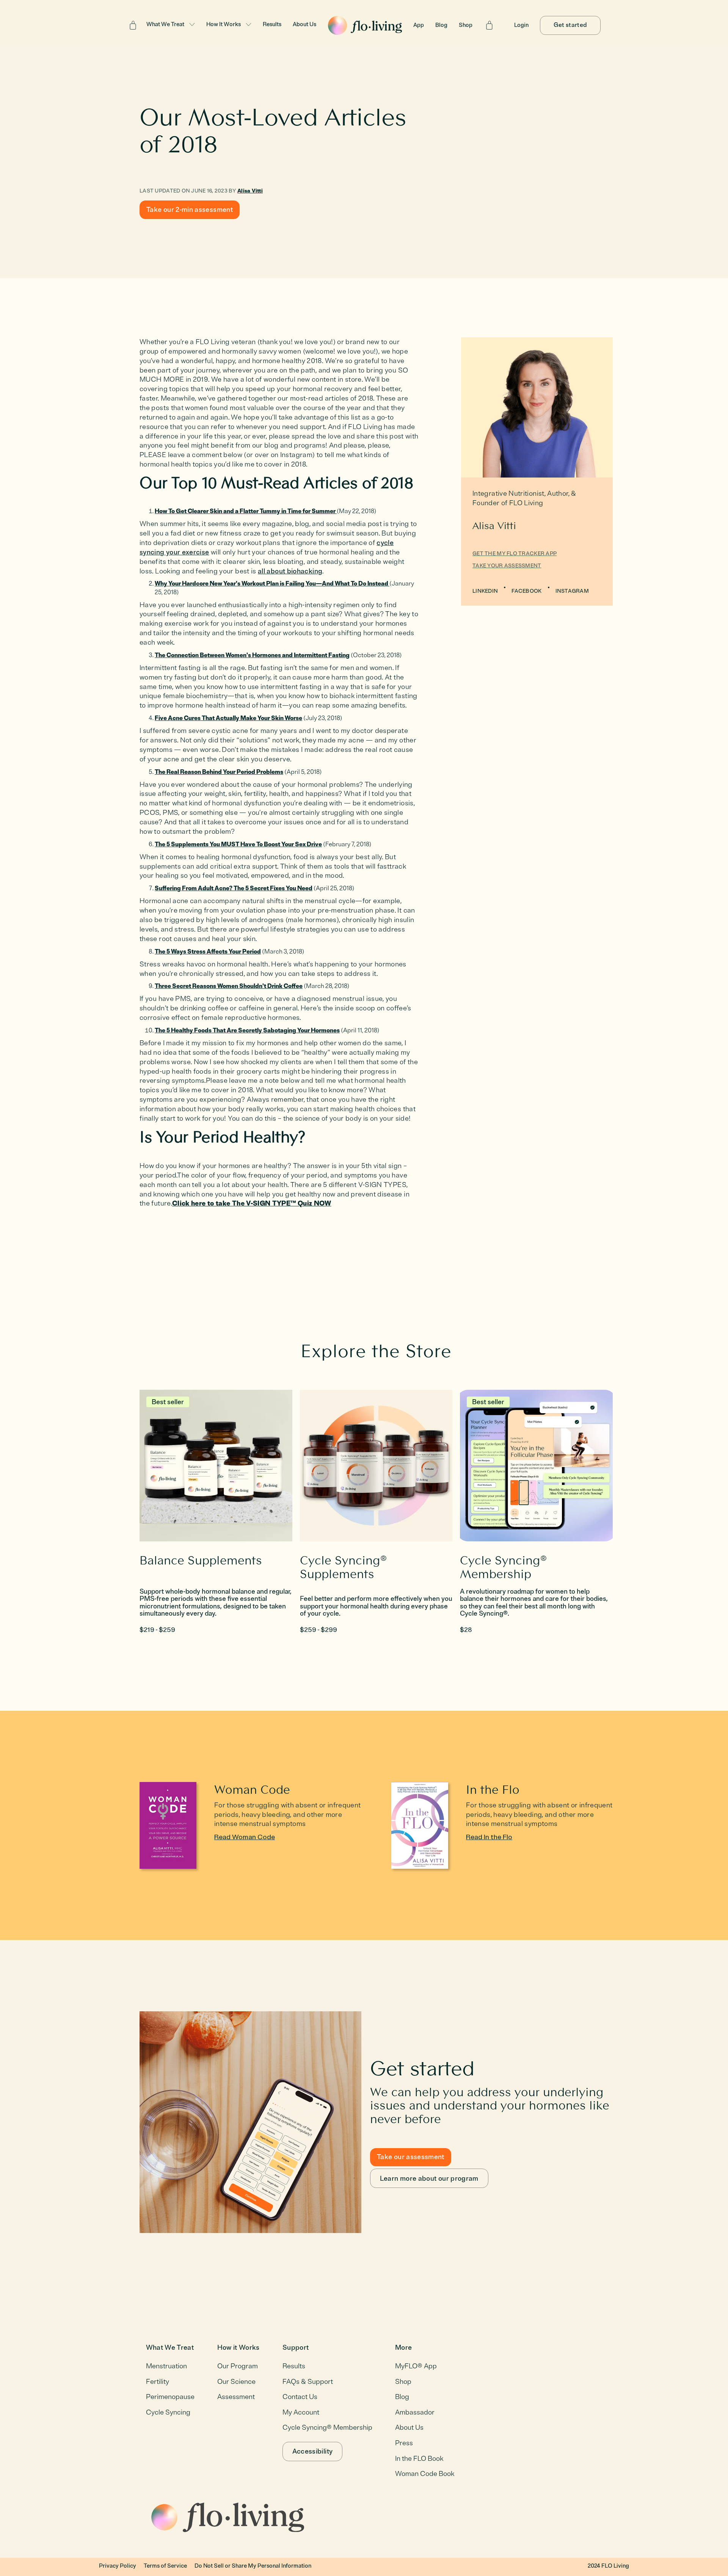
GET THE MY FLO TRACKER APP (515, 554)
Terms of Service (165, 2566)
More (403, 2348)
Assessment (236, 2397)
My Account (301, 2412)
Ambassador (415, 2412)
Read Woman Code (245, 1837)
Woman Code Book (425, 2474)
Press (404, 2443)
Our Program (238, 2366)
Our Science (236, 2382)
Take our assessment (411, 2157)
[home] (365, 25)
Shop (466, 25)
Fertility (158, 2382)
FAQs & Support (308, 2382)
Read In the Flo (489, 1837)
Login (521, 25)
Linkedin (485, 591)
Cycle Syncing (168, 2412)
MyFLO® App (416, 2366)
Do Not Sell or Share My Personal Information (253, 2566)
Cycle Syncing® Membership (327, 2427)
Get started (570, 25)
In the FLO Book (419, 2459)
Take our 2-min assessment (190, 210)
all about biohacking (290, 571)
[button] (171, 25)
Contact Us (300, 2397)
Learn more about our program (429, 2178)
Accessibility (313, 2451)
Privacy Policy (118, 2566)
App (419, 25)
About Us (304, 24)
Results (272, 24)
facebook (526, 591)
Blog (441, 25)
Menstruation (166, 2366)
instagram (572, 591)
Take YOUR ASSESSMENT (507, 566)
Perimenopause (170, 2397)
